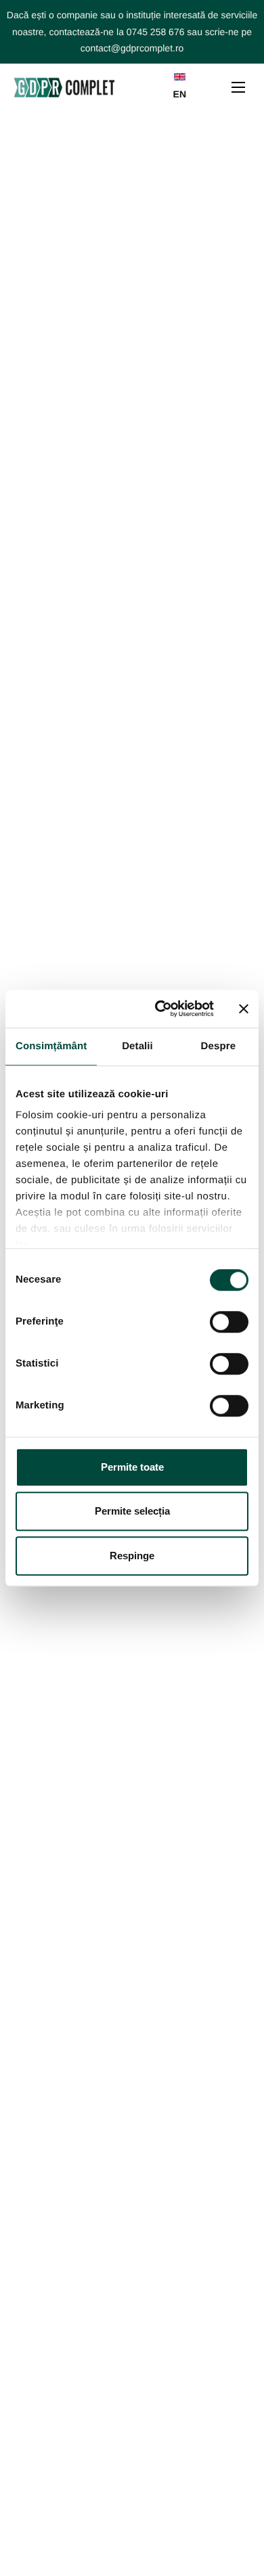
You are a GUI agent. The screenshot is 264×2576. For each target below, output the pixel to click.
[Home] (64, 87)
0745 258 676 (156, 32)
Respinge (132, 1556)
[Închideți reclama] (244, 1009)
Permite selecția (132, 1511)
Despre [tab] (218, 1046)
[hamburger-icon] (238, 87)
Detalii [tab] (137, 1046)
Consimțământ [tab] (51, 1046)
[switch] (229, 1322)
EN (180, 94)
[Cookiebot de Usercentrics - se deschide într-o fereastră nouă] (160, 1009)
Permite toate (132, 1467)
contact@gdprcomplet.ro (132, 48)
